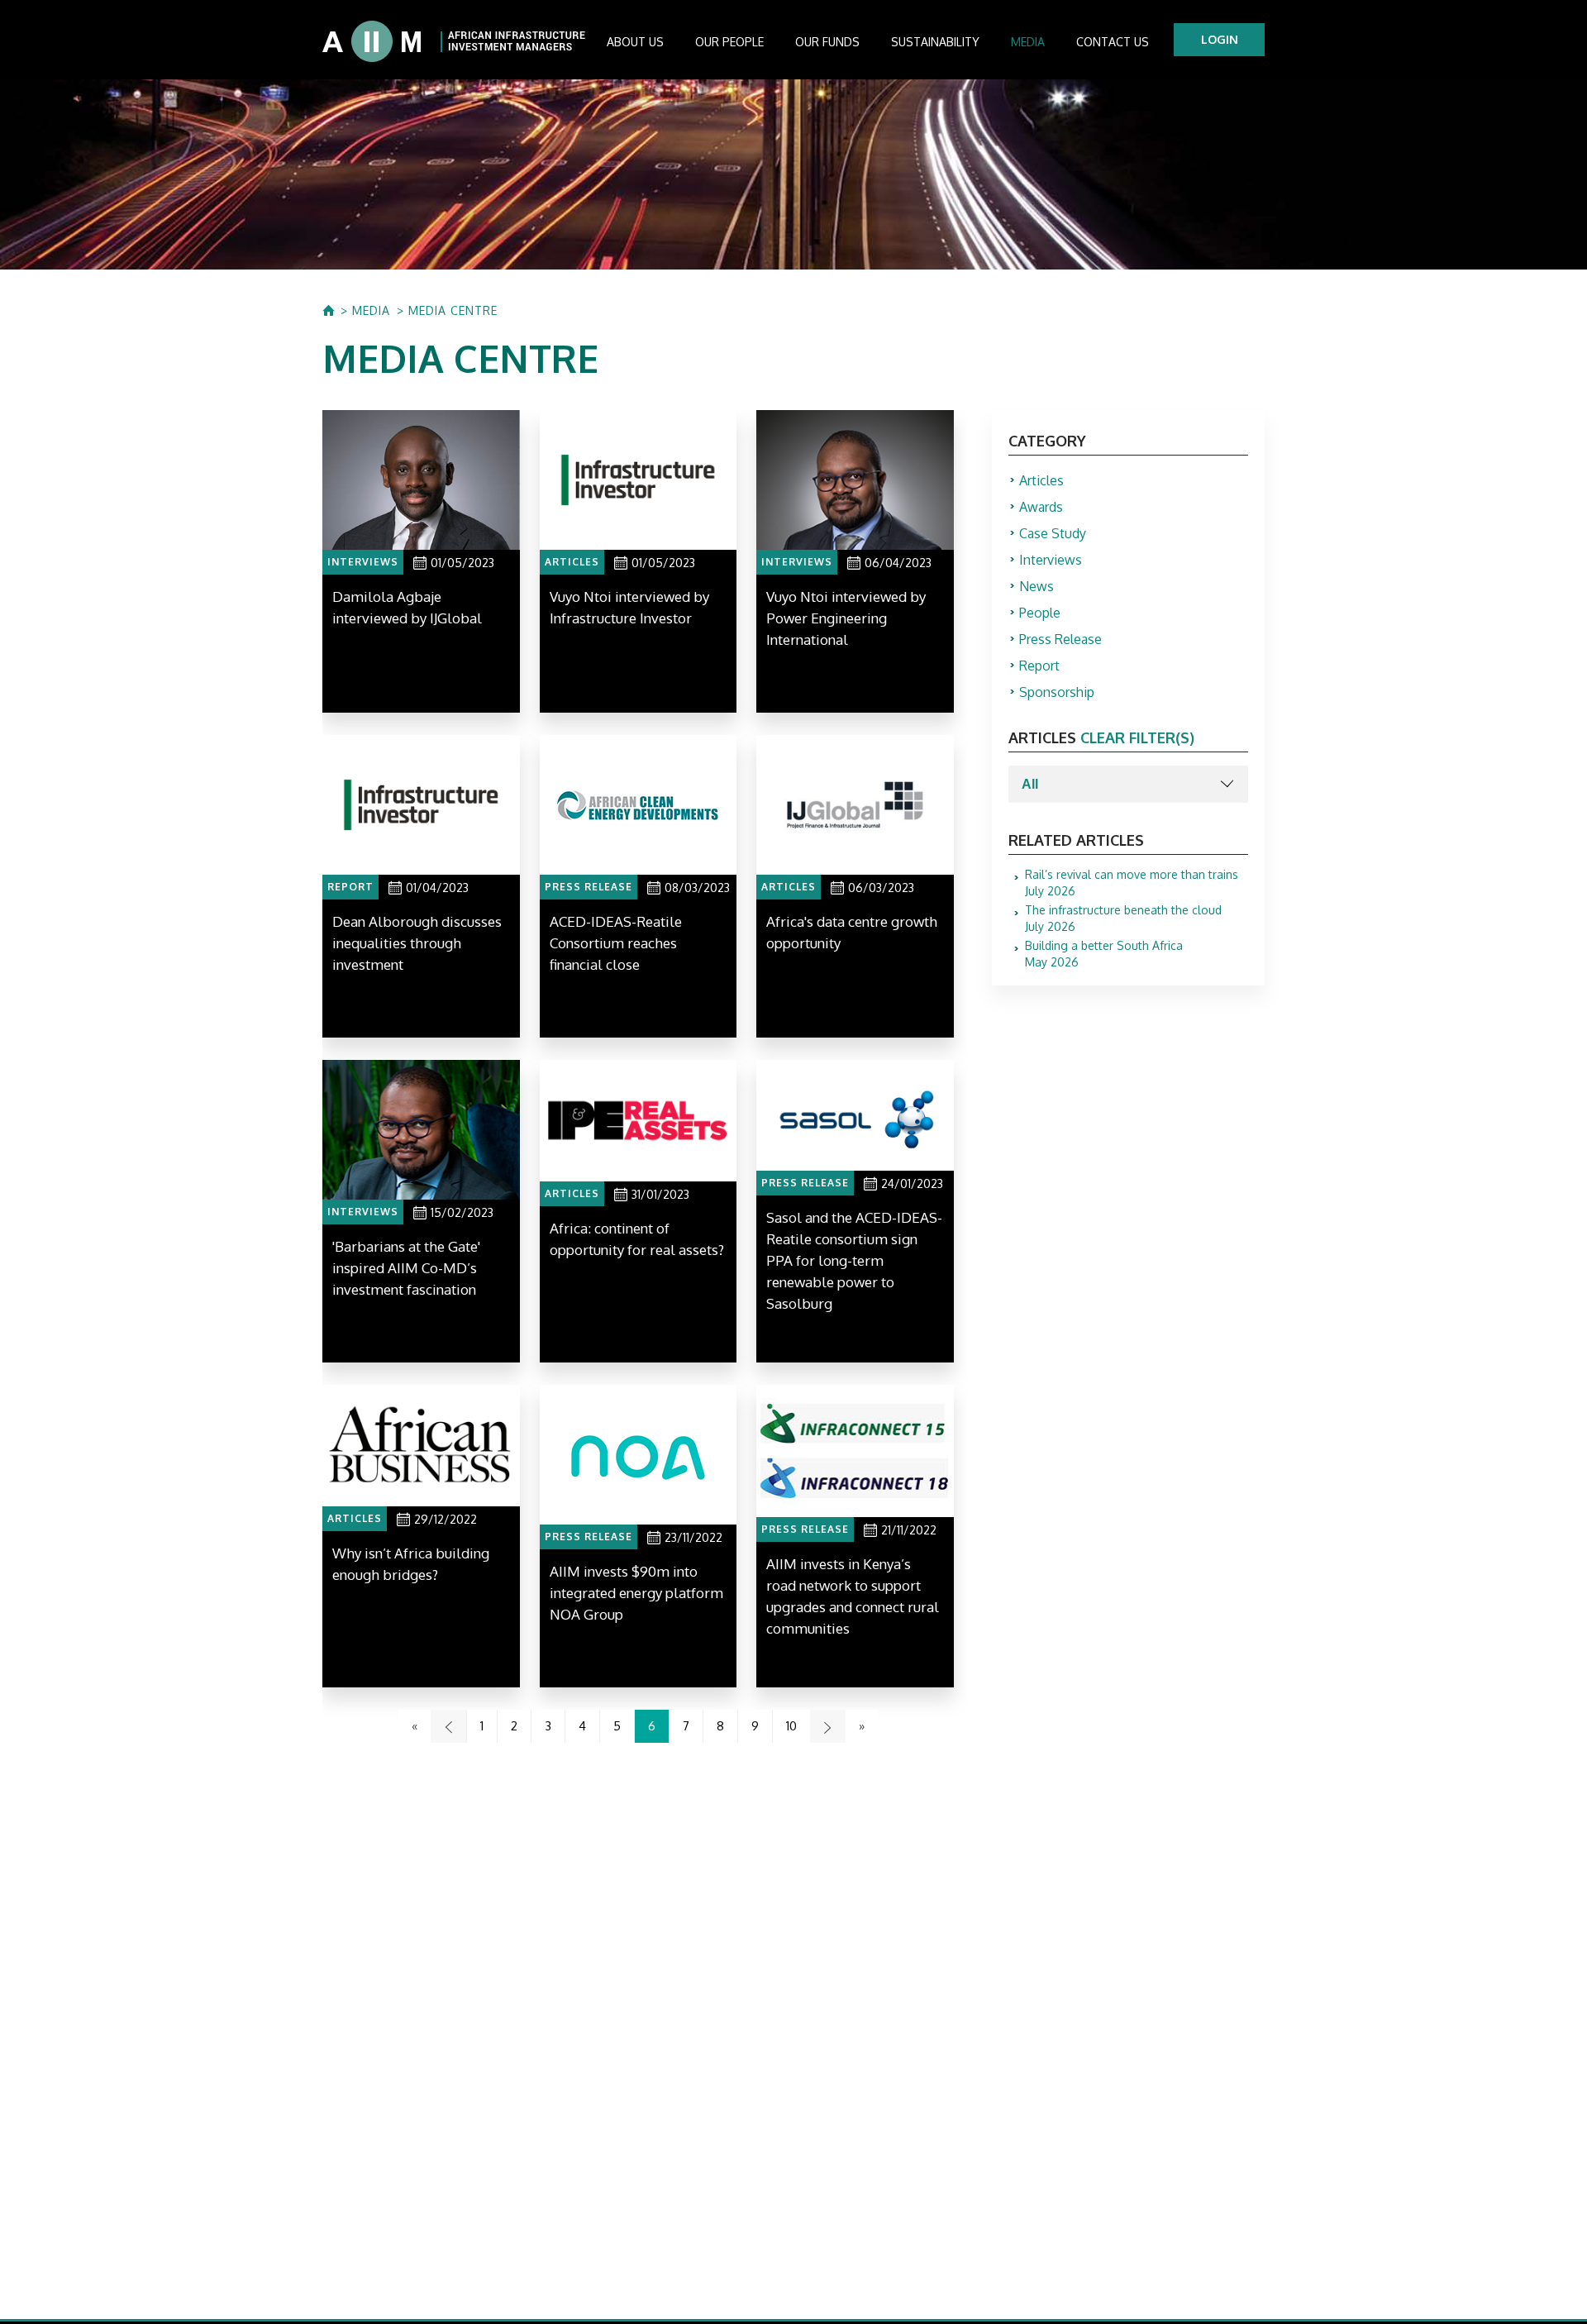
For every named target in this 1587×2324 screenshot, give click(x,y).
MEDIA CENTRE (453, 311)
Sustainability (935, 42)
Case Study (1053, 533)
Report (1039, 666)
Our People (729, 42)
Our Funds (827, 42)
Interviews (1051, 560)
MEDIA (371, 311)
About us (635, 42)
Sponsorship (1057, 692)
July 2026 (1132, 883)
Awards (1041, 507)
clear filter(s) (1137, 737)
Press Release (1060, 639)
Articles (1041, 480)
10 (791, 1726)
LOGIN (1220, 39)
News (1037, 586)
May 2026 (1104, 954)
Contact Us (1113, 42)
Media (1028, 42)
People (1040, 613)
